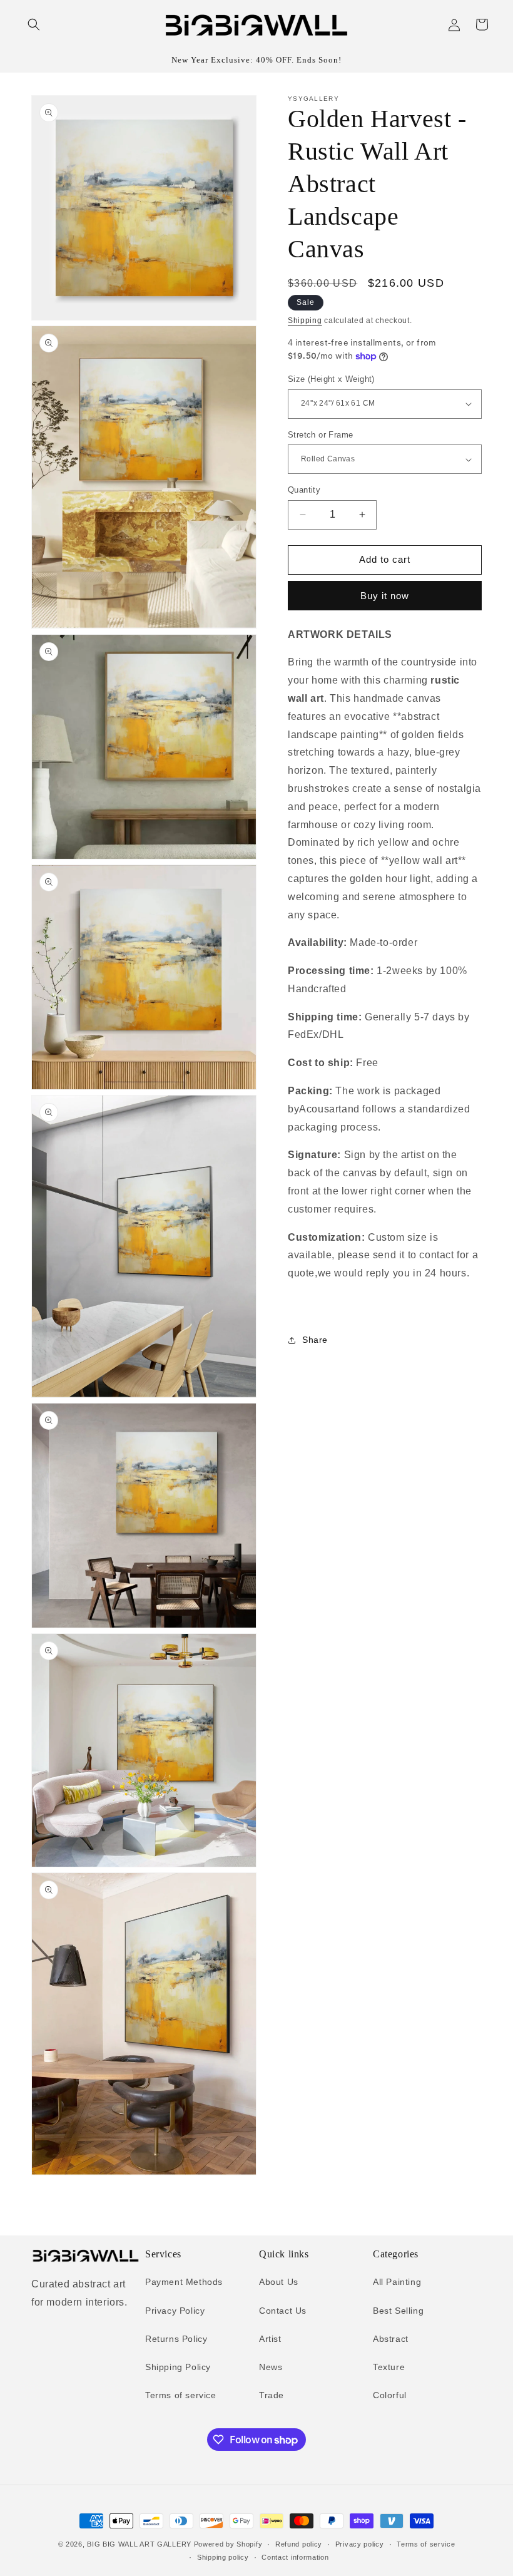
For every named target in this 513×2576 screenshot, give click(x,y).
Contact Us (283, 2311)
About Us (279, 2282)
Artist (270, 2339)
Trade (272, 2395)
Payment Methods (184, 2282)
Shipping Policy (178, 2367)
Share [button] (315, 1340)
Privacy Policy (175, 2311)
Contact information (295, 2557)
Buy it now (385, 596)
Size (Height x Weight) (331, 379)
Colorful (390, 2395)
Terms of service (181, 2395)
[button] (34, 24)
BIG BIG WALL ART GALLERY (139, 2544)
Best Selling (398, 2311)
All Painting (397, 2282)
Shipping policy (223, 2557)
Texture (389, 2367)
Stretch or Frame (320, 435)
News (271, 2367)
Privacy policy (360, 2544)
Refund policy (299, 2544)
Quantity (304, 490)
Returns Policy (176, 2339)
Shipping (305, 321)
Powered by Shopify (228, 2544)
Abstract (391, 2339)
